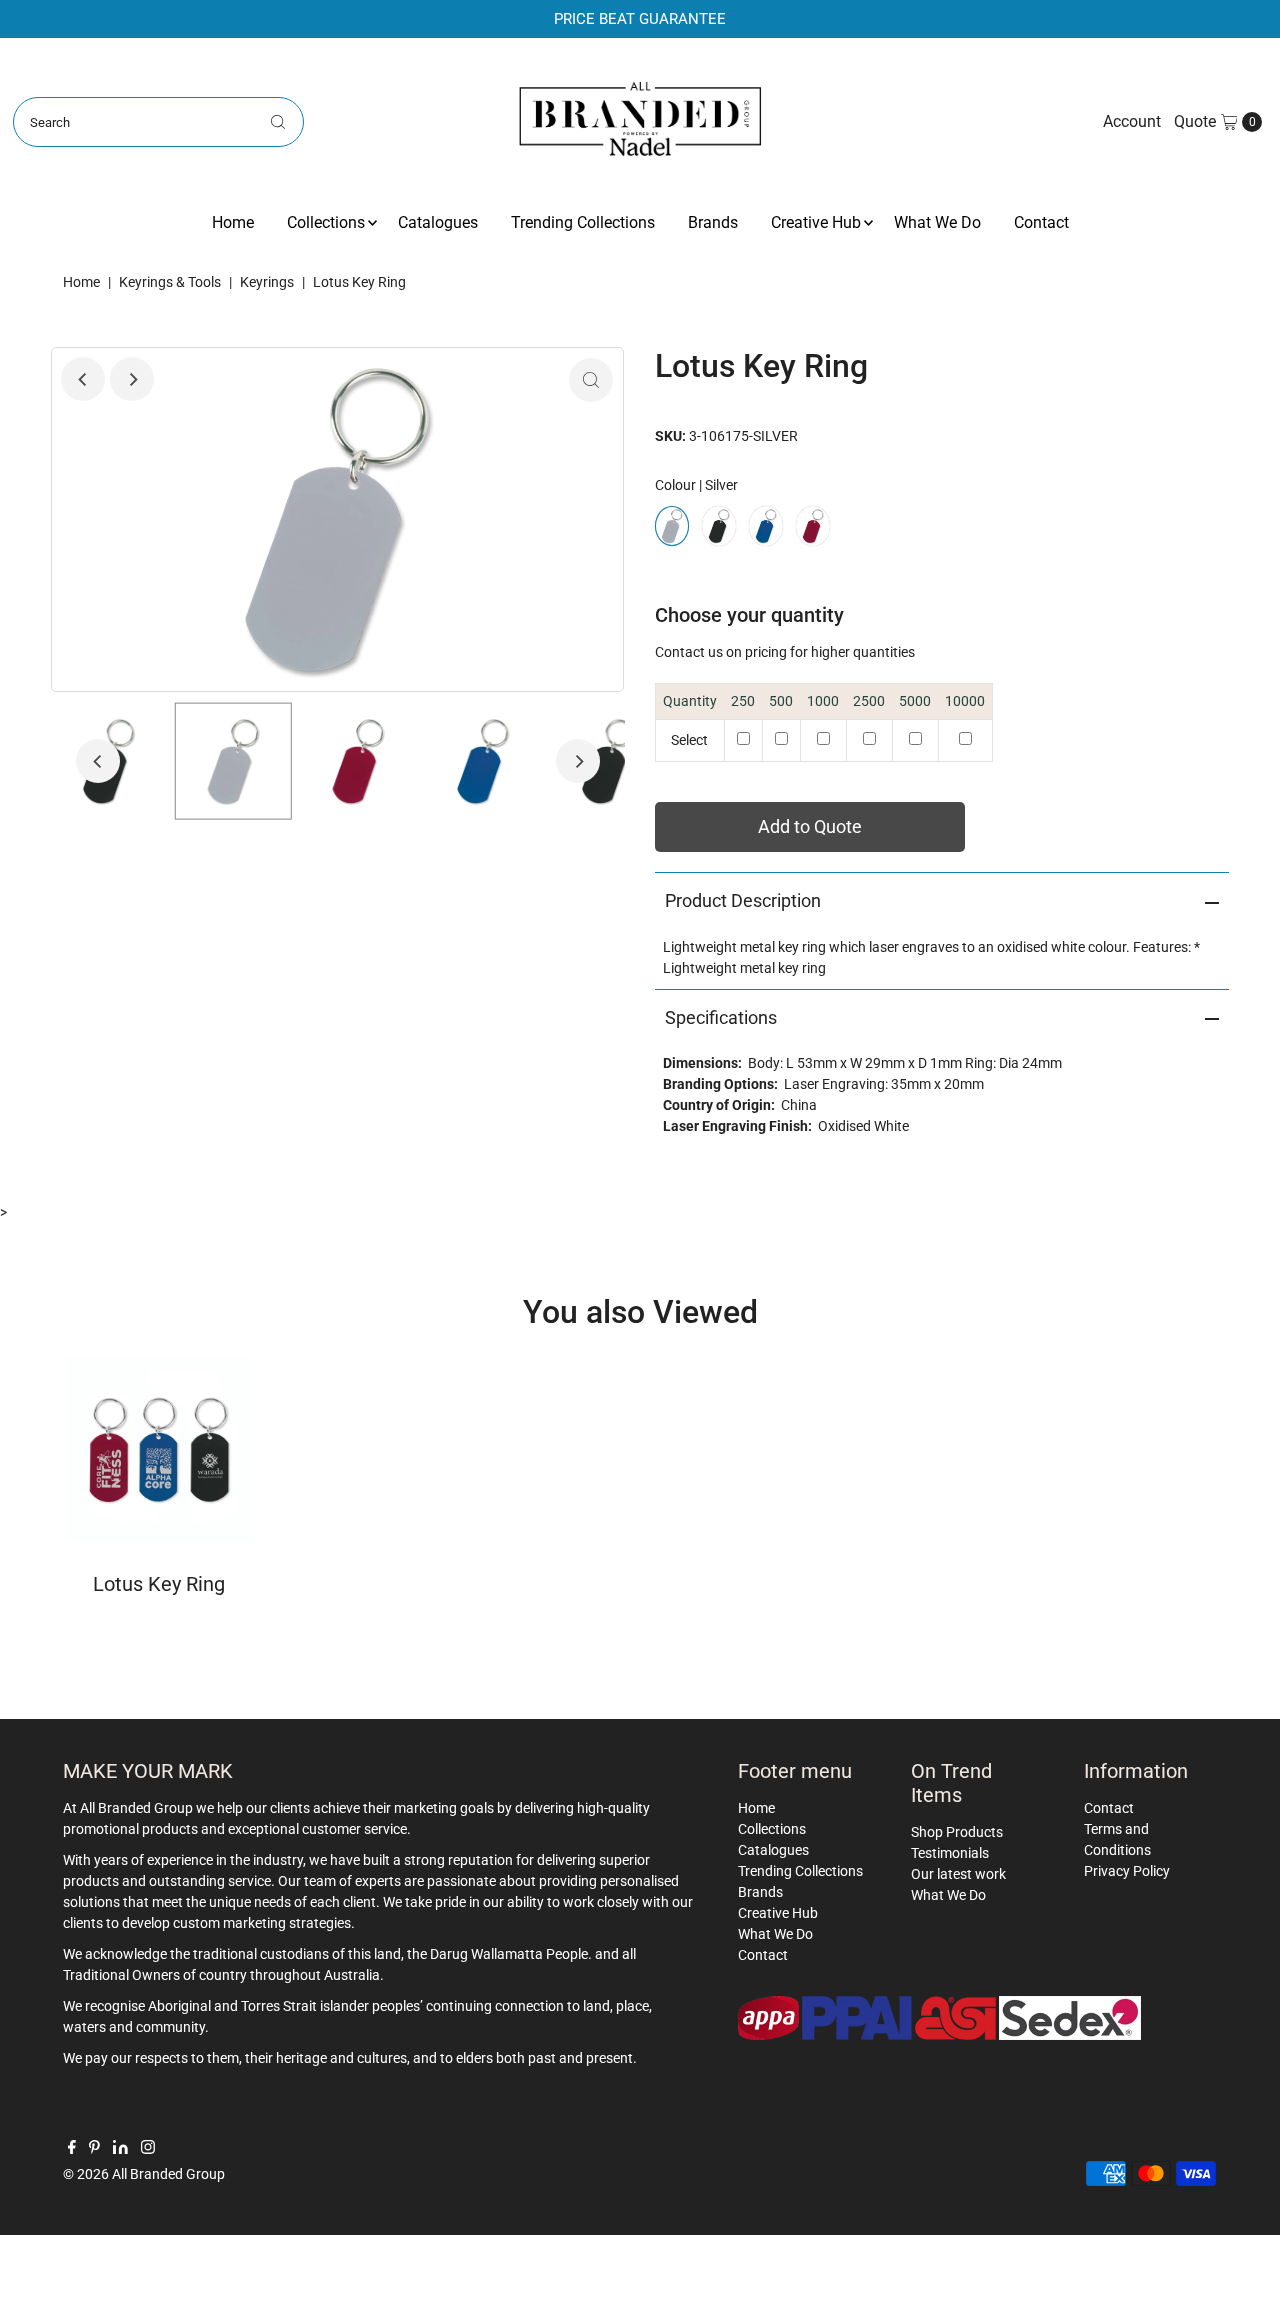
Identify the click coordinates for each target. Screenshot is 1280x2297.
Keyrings (267, 282)
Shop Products (957, 1832)
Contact (1041, 222)
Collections (326, 222)
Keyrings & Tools (170, 282)
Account (1132, 121)
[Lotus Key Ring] (159, 1450)
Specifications (721, 1017)
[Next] (132, 379)
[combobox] (158, 122)
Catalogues (438, 222)
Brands (713, 222)
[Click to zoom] (591, 380)
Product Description (743, 900)
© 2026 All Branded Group (144, 2174)
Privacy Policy (1127, 1871)
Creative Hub (816, 222)
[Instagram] (148, 2149)
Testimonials (950, 1853)
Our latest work (958, 1874)
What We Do (937, 222)
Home (233, 222)
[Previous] (83, 379)
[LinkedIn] (120, 2149)
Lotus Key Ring (159, 1584)
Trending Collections (583, 222)
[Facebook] (72, 2149)
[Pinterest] (94, 2149)
